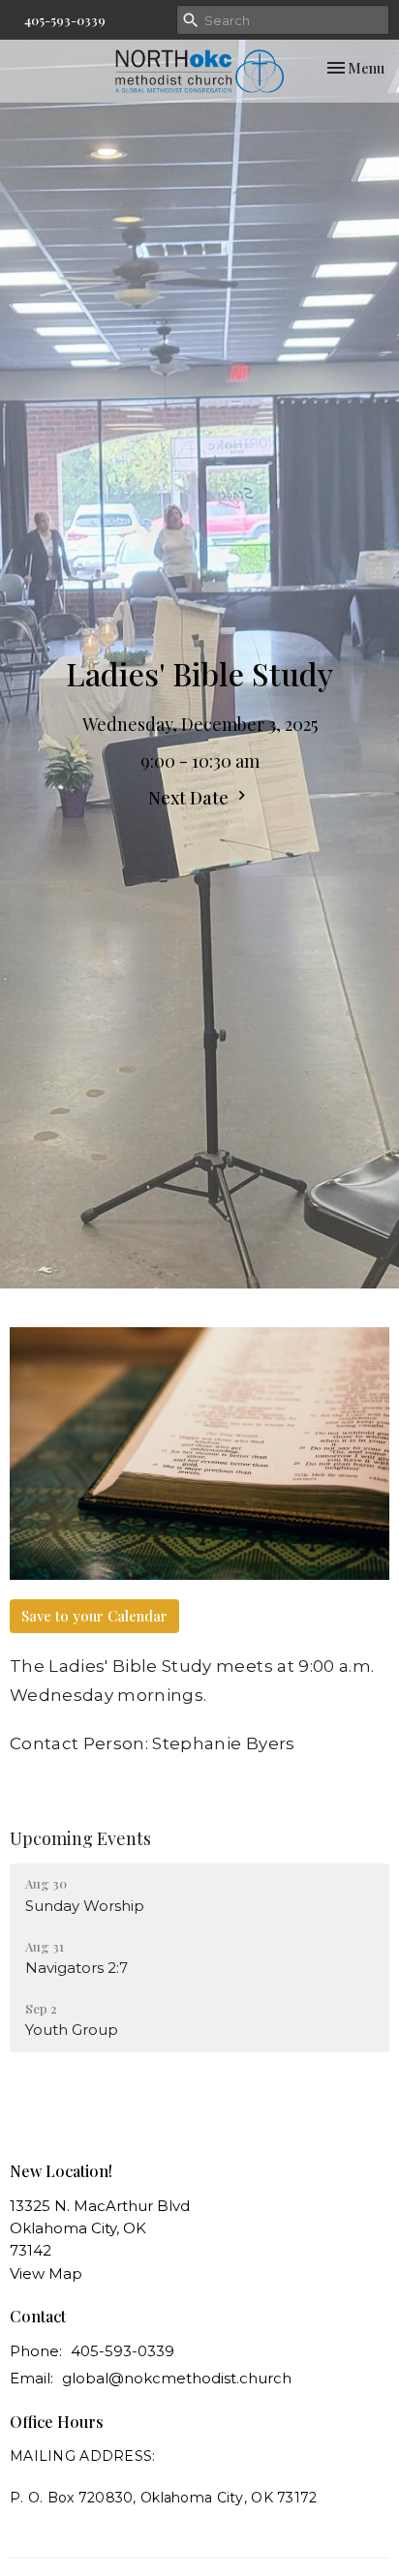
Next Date (190, 798)
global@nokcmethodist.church (177, 2378)
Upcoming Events (80, 1838)
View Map (46, 2273)
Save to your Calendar (94, 1616)
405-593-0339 (65, 20)
